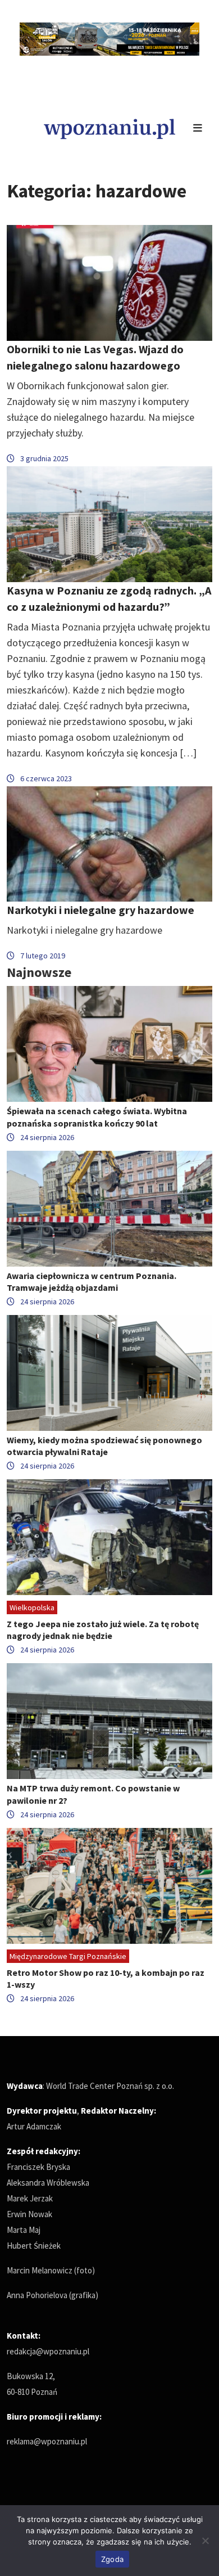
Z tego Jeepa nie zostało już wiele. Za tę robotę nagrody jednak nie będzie (103, 1630)
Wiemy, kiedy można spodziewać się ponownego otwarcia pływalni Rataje (104, 1446)
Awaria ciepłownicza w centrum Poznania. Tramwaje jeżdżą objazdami (92, 1282)
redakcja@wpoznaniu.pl (48, 2351)
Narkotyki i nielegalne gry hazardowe (101, 910)
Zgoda (112, 2559)
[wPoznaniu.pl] (109, 127)
